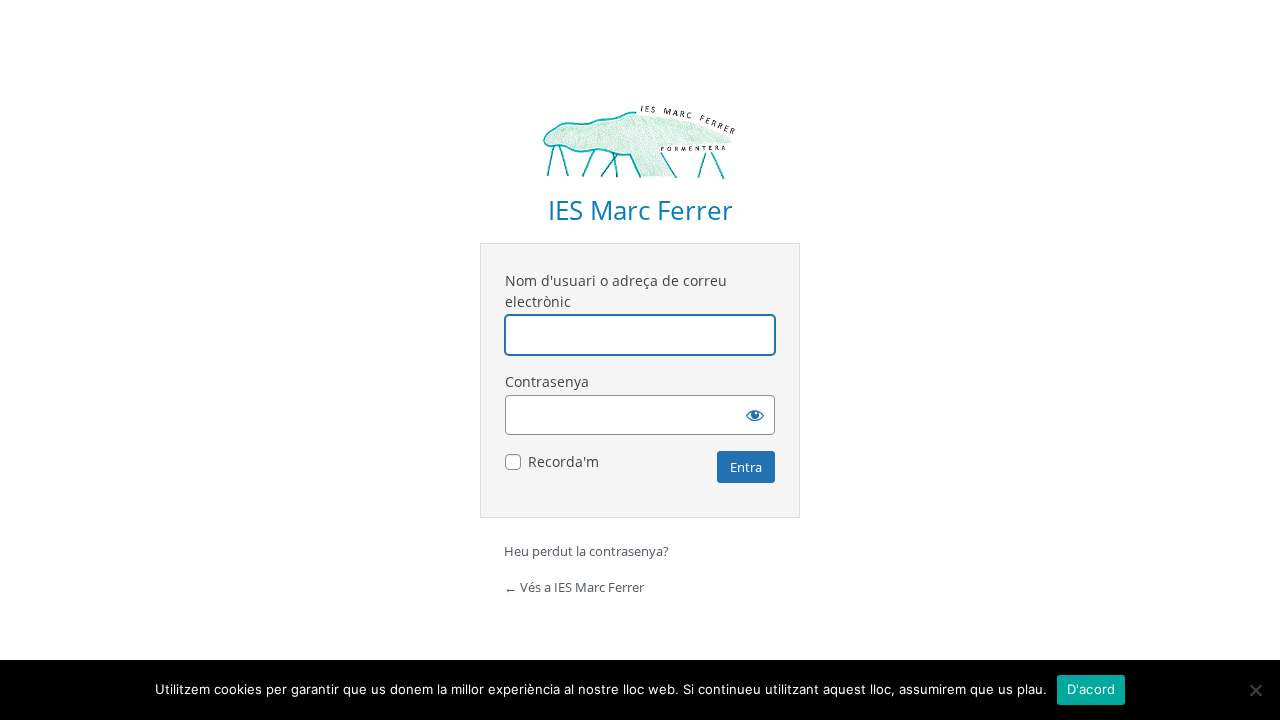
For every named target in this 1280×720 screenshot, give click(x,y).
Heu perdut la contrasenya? (586, 551)
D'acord (1091, 689)
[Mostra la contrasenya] (755, 415)
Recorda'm (563, 461)
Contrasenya (547, 381)
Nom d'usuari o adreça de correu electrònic (616, 291)
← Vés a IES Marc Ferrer (574, 587)
